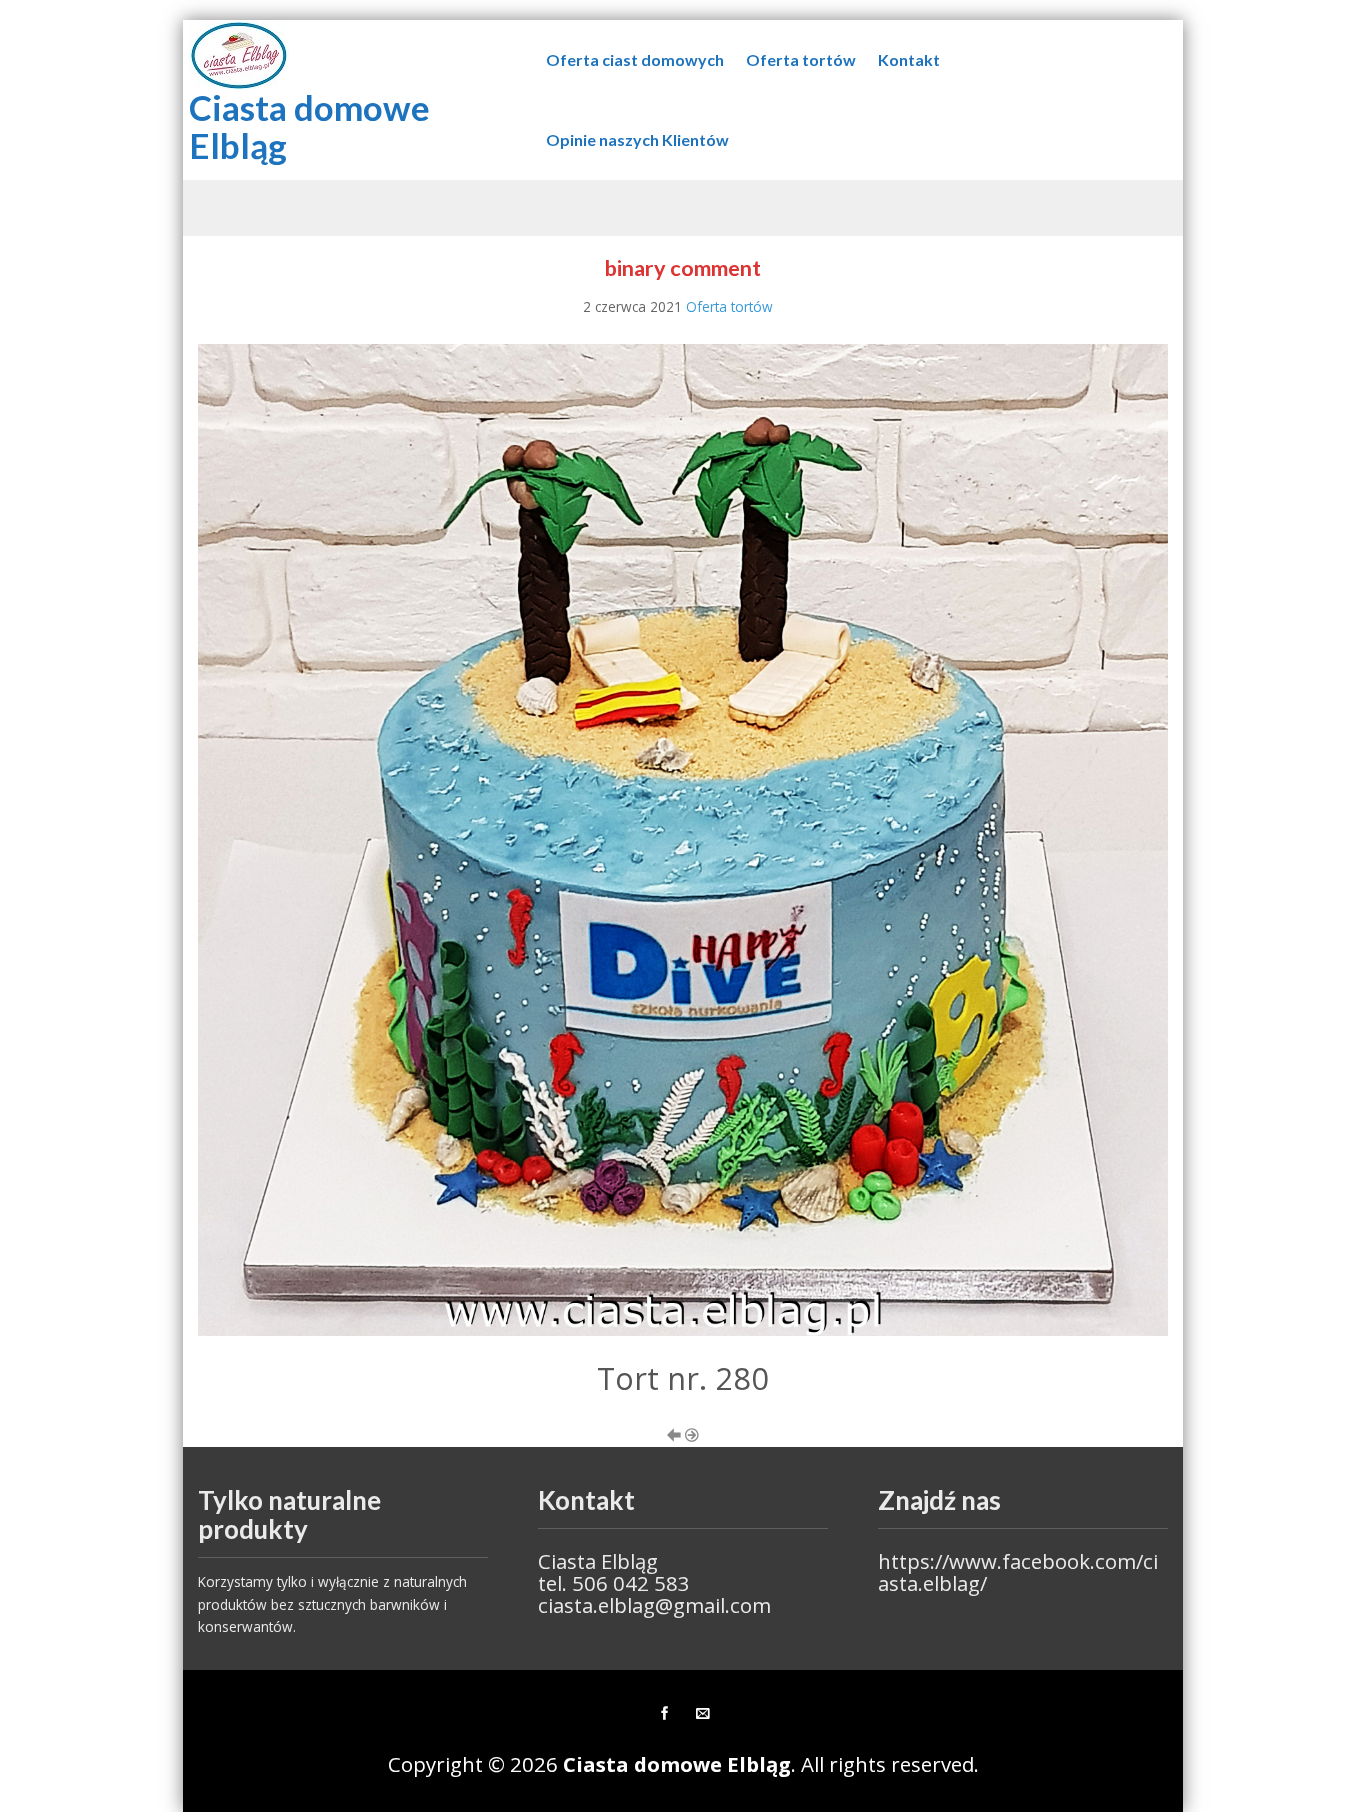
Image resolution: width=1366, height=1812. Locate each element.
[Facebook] (664, 1714)
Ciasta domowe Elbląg (309, 126)
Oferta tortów (801, 59)
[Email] (702, 1714)
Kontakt (909, 59)
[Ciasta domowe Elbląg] (239, 53)
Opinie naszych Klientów (637, 139)
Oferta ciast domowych (635, 59)
